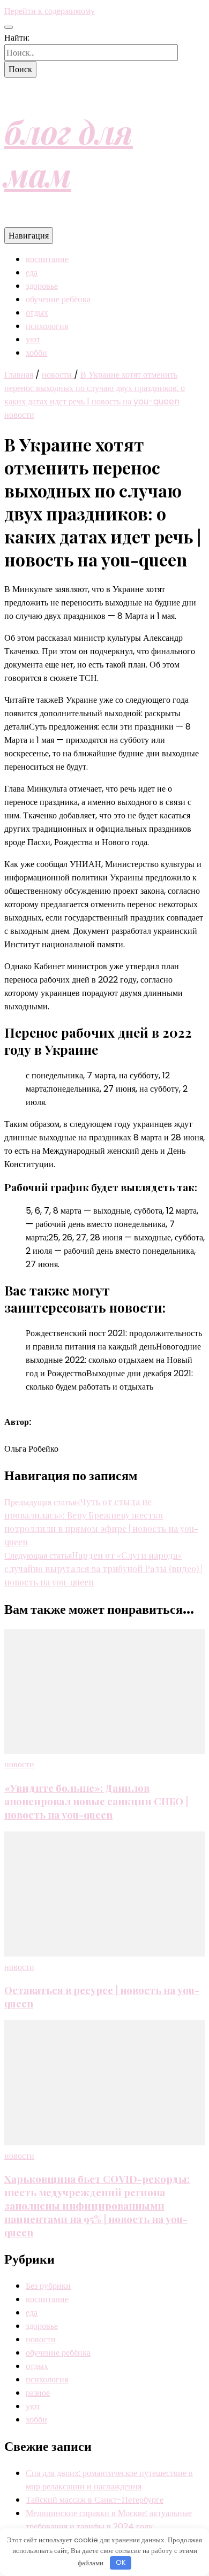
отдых (37, 313)
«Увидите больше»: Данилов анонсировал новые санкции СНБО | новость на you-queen (96, 1801)
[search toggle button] (9, 27)
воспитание (47, 259)
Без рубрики (48, 2286)
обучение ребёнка (58, 299)
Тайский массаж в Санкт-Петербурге (95, 2500)
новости (19, 415)
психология (47, 326)
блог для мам (69, 152)
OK (121, 2562)
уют (33, 339)
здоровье (42, 286)
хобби (36, 353)
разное (38, 2393)
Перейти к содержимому (50, 11)
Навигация (29, 236)
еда (32, 273)
